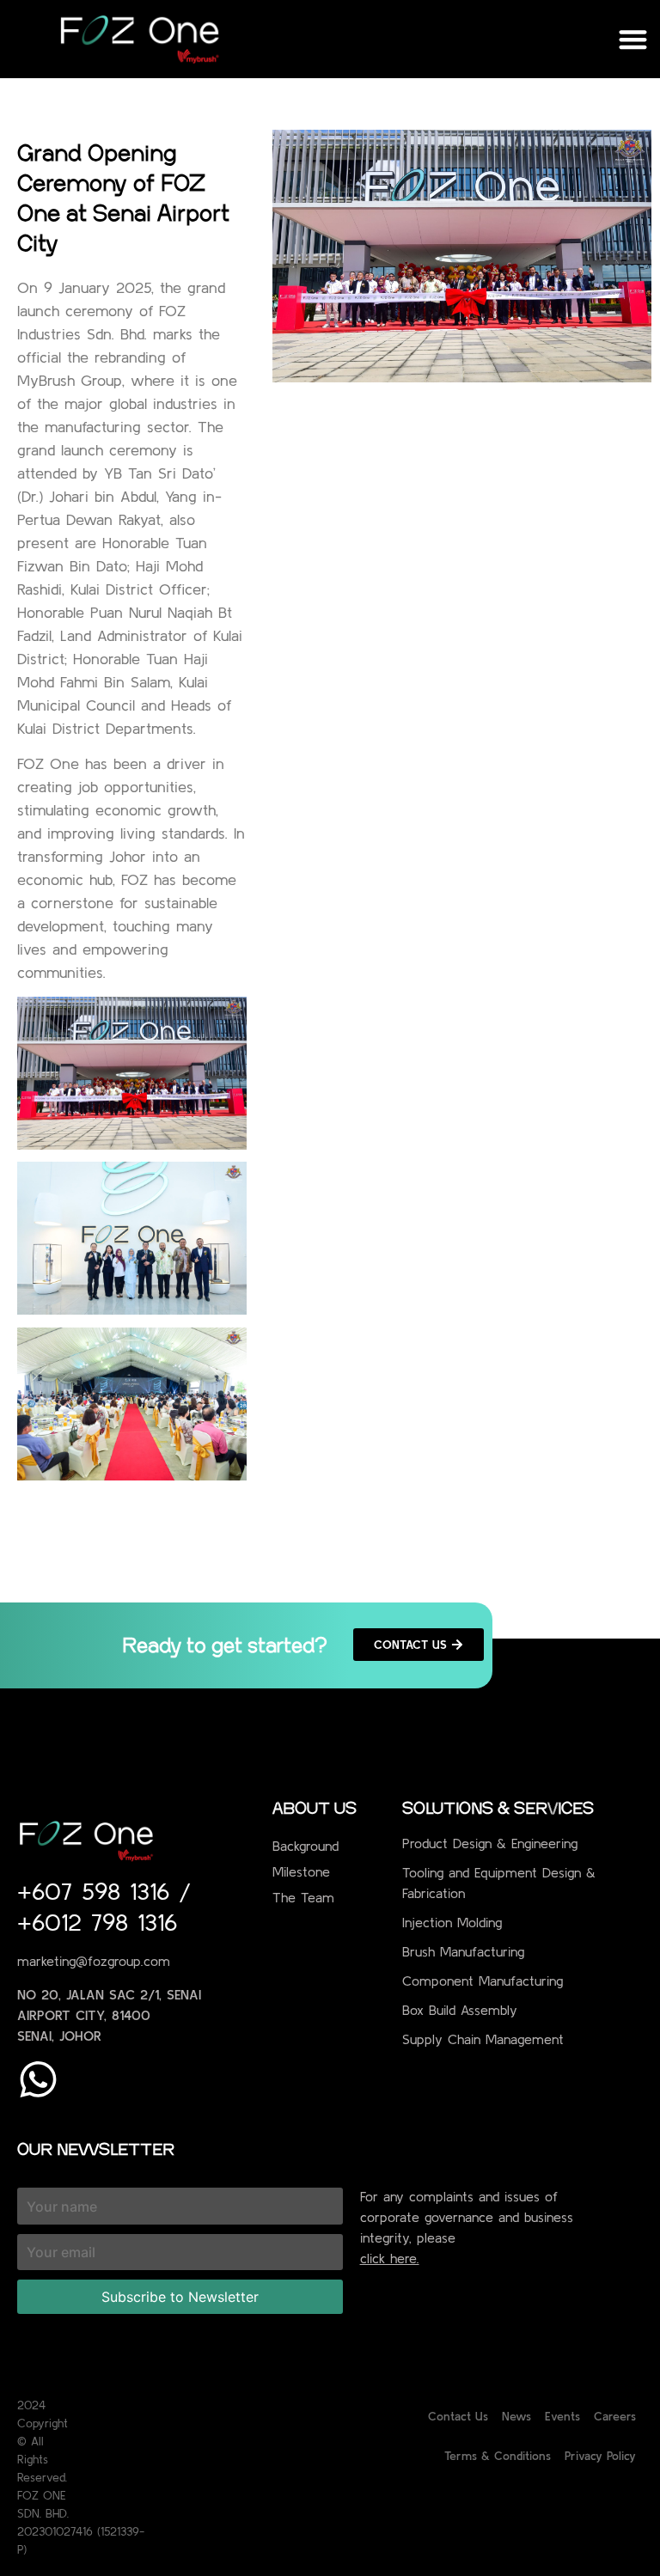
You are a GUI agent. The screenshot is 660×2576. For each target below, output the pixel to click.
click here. (390, 2258)
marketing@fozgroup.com (94, 1961)
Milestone (301, 1871)
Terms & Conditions (498, 2456)
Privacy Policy (600, 2456)
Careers (615, 2416)
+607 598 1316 (98, 1891)
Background (306, 1846)
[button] (634, 39)
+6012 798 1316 (97, 1922)
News (516, 2416)
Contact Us (458, 2416)
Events (562, 2416)
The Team (303, 1897)
